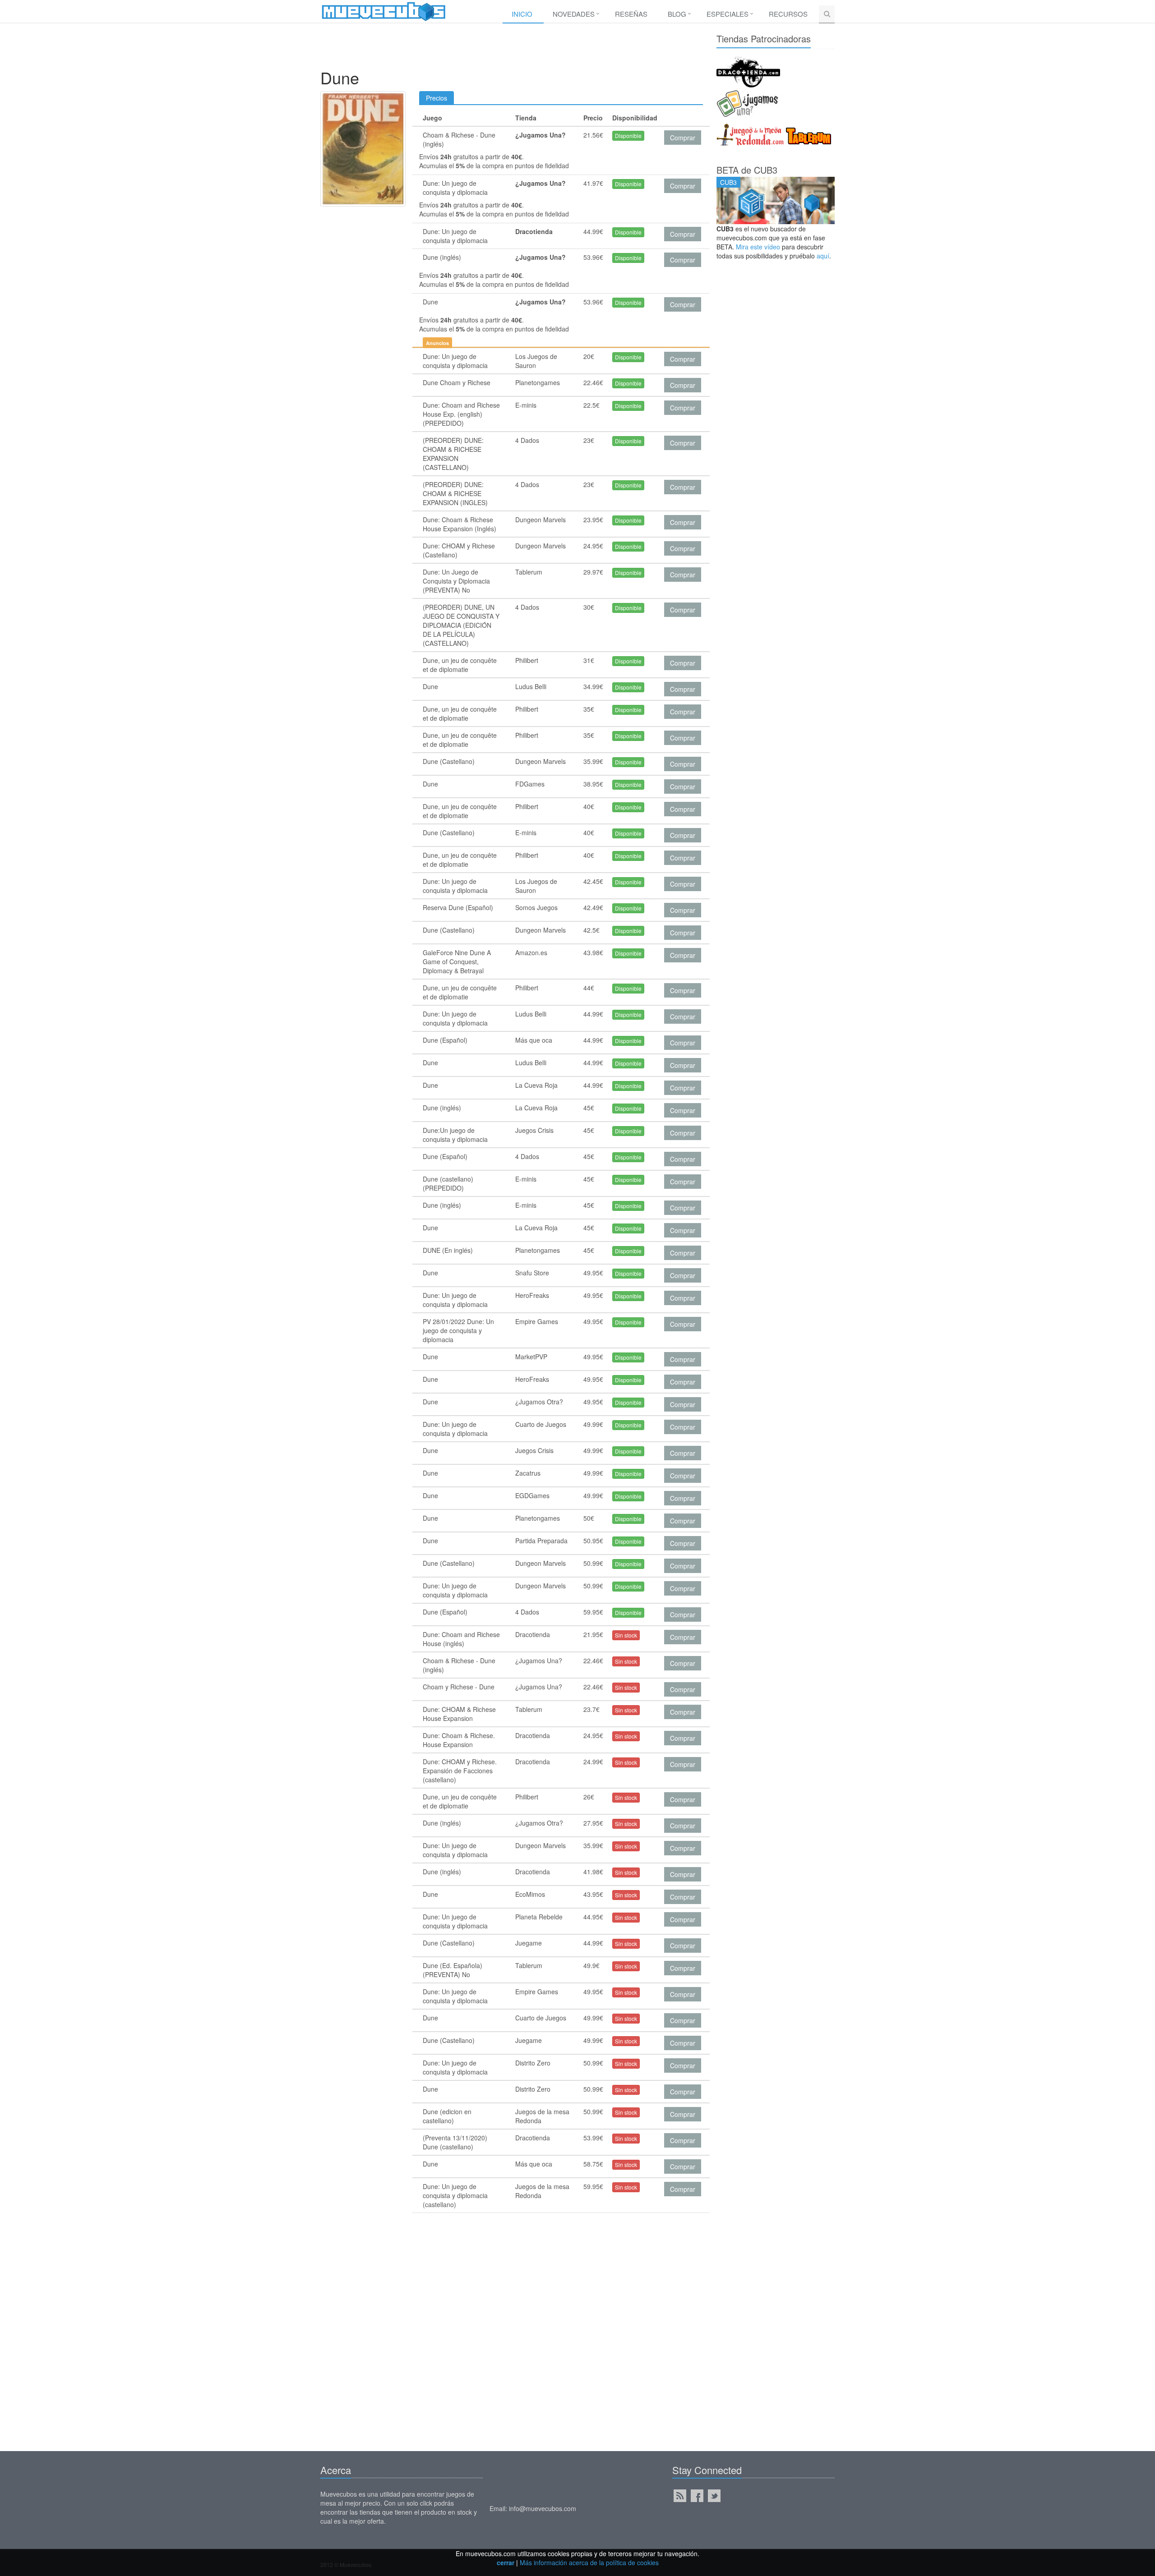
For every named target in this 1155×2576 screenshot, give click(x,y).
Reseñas (631, 14)
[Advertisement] (512, 48)
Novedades (574, 14)
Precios (437, 98)
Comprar (683, 138)
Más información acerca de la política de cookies (589, 2562)
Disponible (628, 136)
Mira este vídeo (758, 247)
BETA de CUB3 (747, 170)
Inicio (522, 14)
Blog (677, 14)
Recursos (788, 14)
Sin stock (626, 1635)
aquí (823, 256)
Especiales (728, 14)
